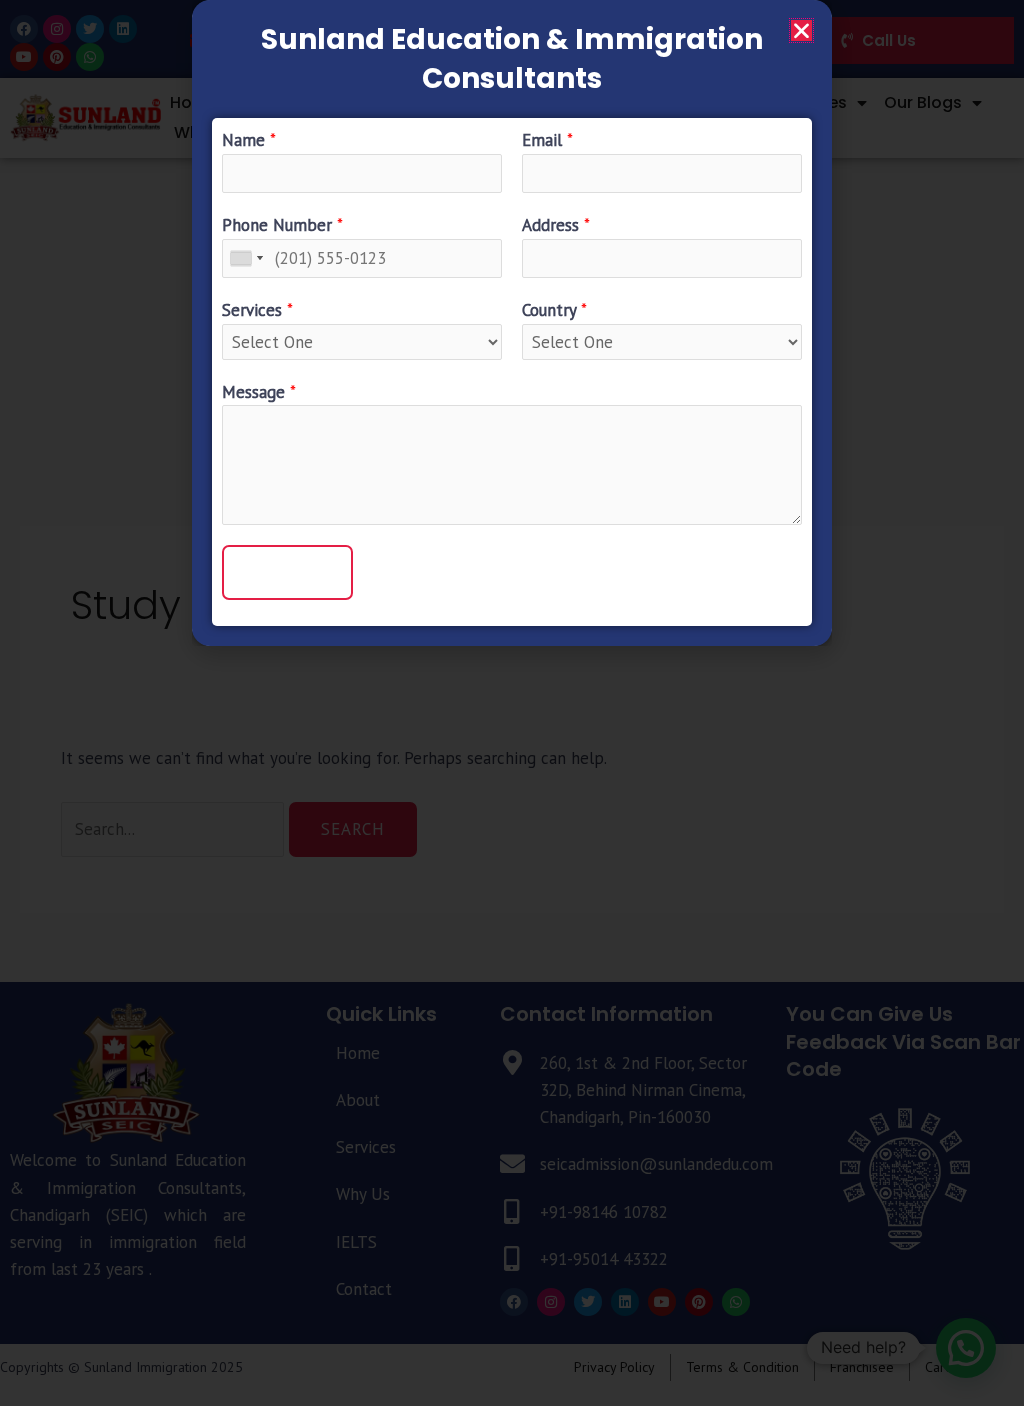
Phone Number (282, 225)
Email (547, 140)
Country (554, 310)
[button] (801, 30)
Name (249, 140)
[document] (512, 703)
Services (257, 310)
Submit (287, 572)
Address (556, 225)
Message (259, 392)
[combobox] (246, 258)
